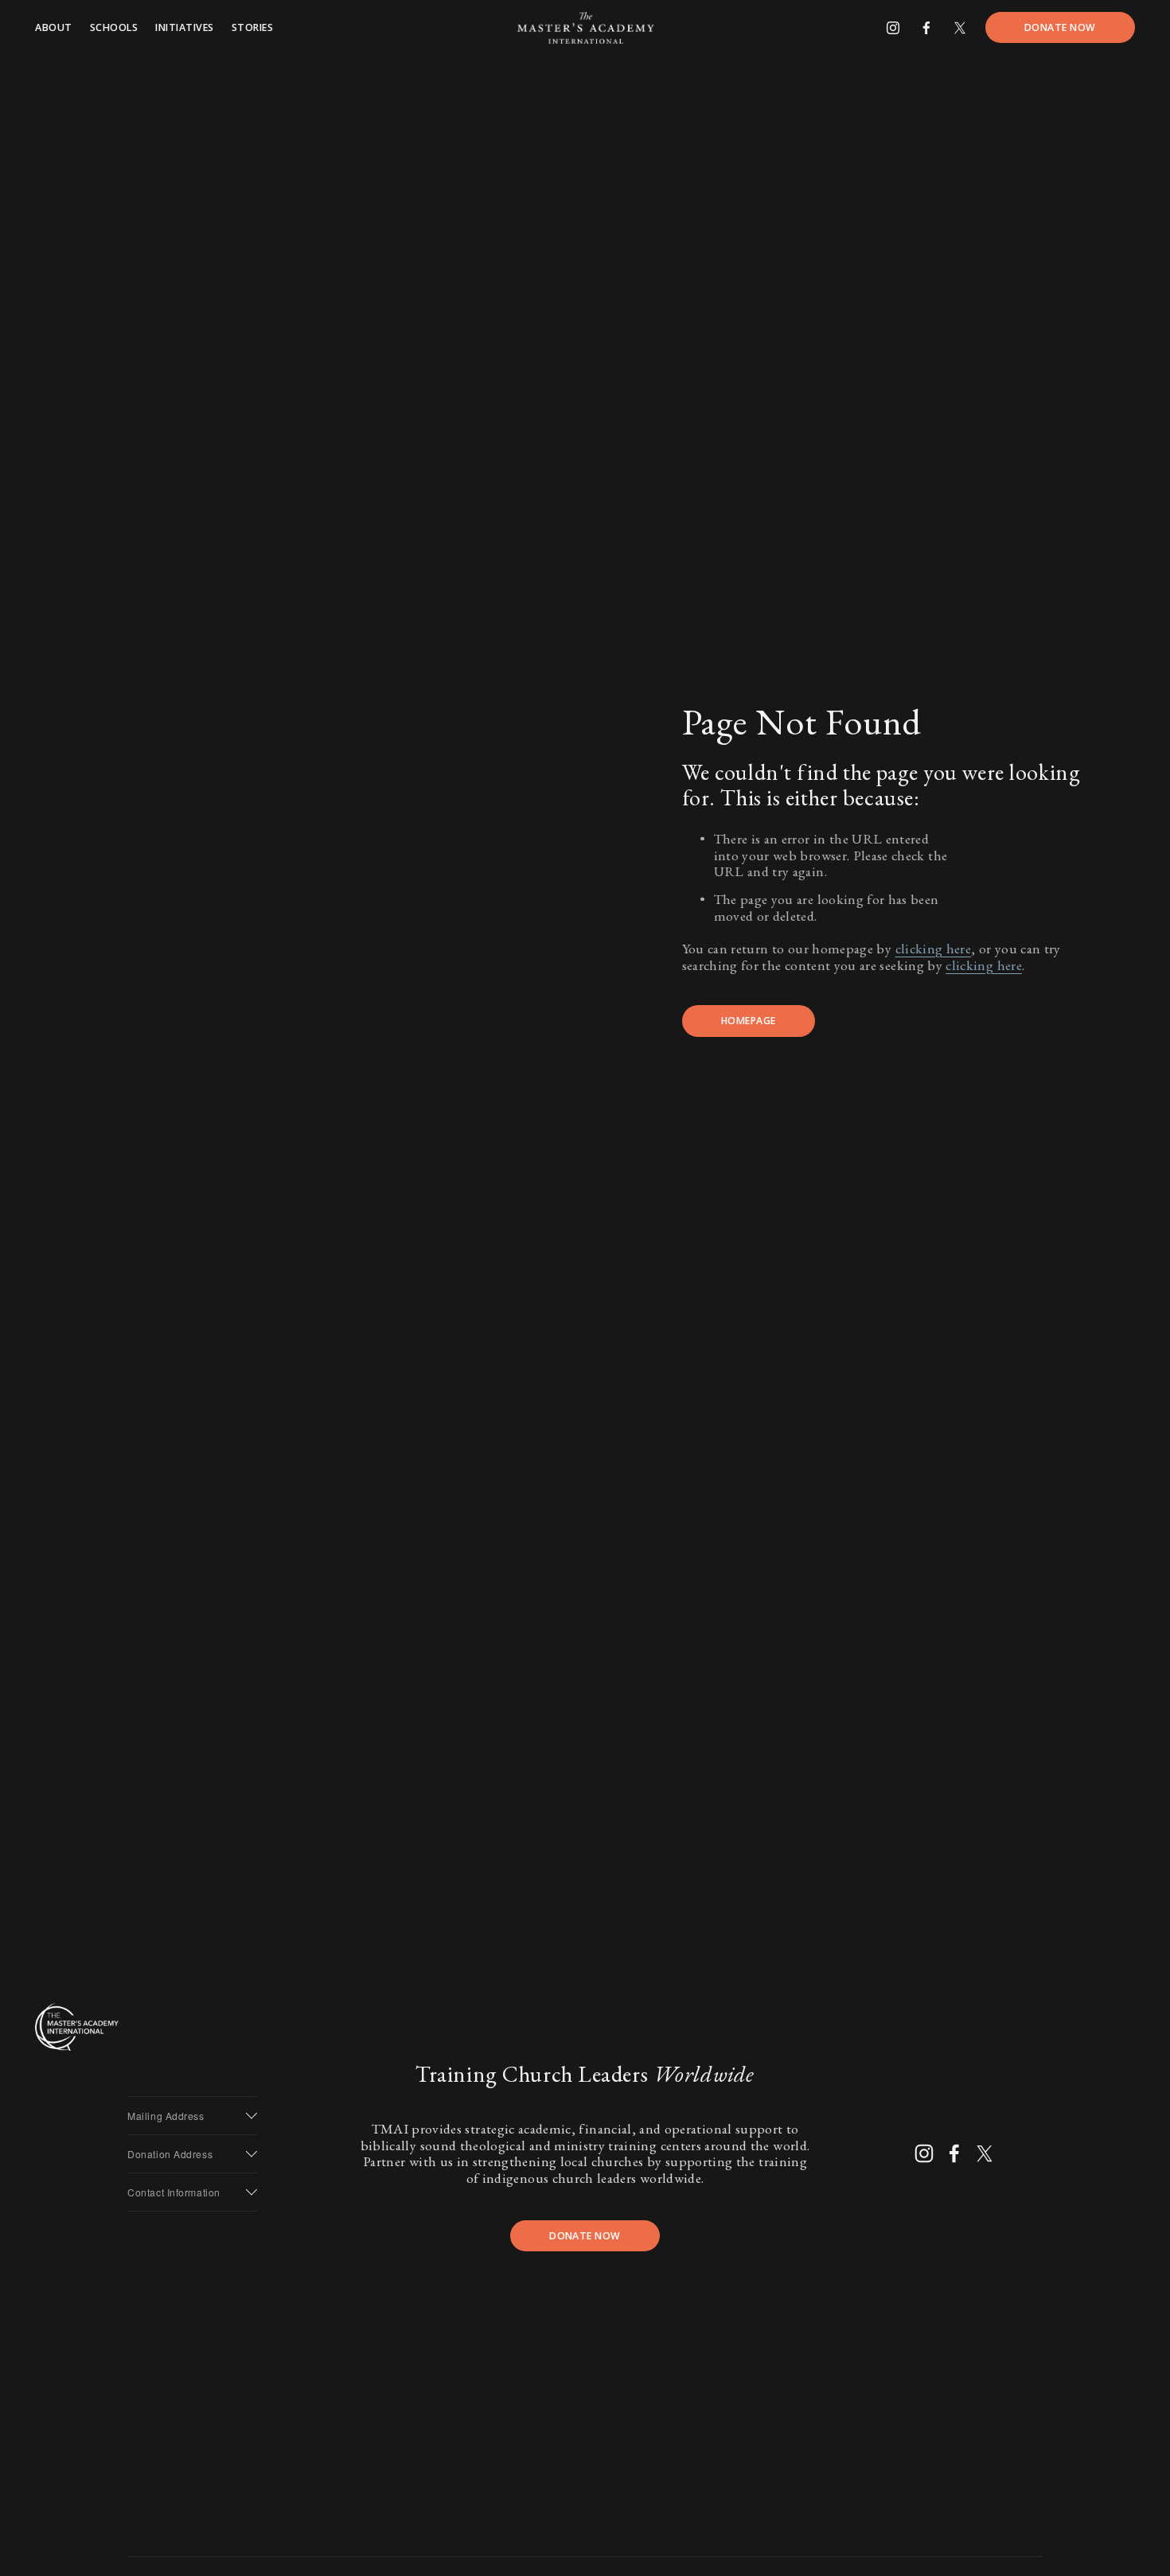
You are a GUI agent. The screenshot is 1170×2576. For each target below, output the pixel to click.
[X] (960, 28)
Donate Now (1060, 27)
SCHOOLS (114, 27)
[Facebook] (926, 28)
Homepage (749, 1021)
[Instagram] (893, 28)
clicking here (934, 948)
